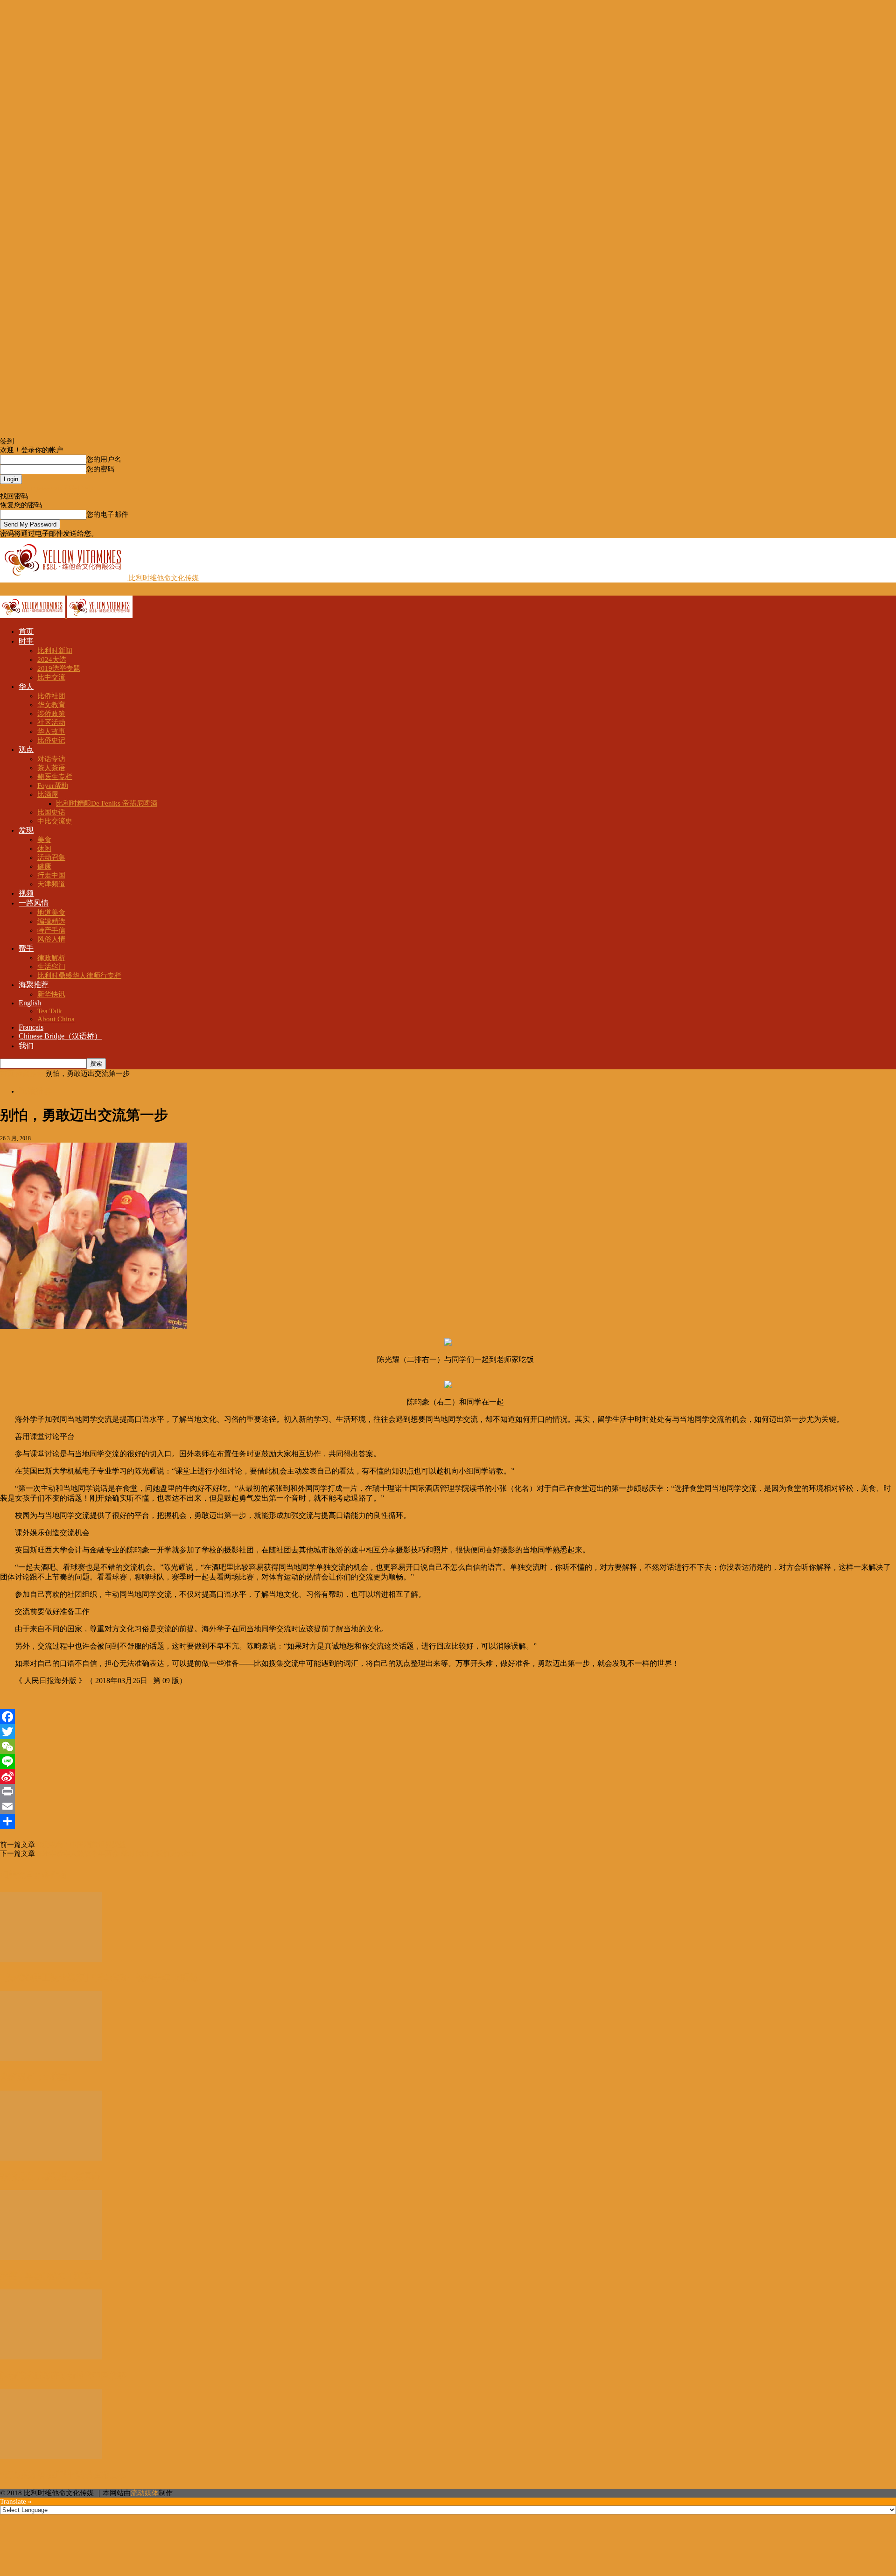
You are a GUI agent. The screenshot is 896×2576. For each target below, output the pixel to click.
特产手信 (51, 930)
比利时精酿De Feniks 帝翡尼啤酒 (107, 803)
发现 (26, 830)
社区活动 (51, 723)
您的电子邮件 (107, 514)
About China (56, 1019)
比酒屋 (48, 794)
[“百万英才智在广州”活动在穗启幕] (51, 2457)
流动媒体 (145, 2493)
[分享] (448, 1821)
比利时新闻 (55, 651)
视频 (26, 893)
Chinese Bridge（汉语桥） (60, 1036)
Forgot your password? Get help (47, 488)
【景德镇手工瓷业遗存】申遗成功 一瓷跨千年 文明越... (102, 1978)
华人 (26, 686)
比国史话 (51, 812)
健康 (44, 866)
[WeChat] (448, 1747)
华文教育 (51, 705)
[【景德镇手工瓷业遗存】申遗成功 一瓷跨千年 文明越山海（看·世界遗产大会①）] (51, 1959)
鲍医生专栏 (55, 777)
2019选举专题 (59, 668)
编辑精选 (51, 921)
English (30, 1003)
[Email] (448, 1806)
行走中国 (51, 875)
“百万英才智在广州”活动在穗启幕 (63, 2475)
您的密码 (100, 469)
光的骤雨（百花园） (38, 2077)
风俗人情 (51, 939)
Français (31, 1027)
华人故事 (51, 731)
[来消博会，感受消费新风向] (51, 2158)
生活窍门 (51, 967)
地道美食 (51, 912)
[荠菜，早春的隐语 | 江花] (51, 2258)
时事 (26, 641)
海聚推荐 (34, 985)
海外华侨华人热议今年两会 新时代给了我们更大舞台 (116, 1853)
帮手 (26, 948)
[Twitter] (448, 1732)
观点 (26, 749)
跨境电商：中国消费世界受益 (80, 1845)
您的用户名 (104, 459)
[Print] (448, 1791)
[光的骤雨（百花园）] (51, 2059)
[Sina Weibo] (448, 1776)
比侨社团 (51, 696)
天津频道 (51, 884)
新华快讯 (51, 994)
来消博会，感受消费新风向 (50, 2176)
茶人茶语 (51, 768)
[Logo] (34, 616)
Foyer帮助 (53, 786)
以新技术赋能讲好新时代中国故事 (63, 2375)
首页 (26, 631)
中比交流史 (55, 821)
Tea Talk (50, 1011)
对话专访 (51, 759)
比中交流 (51, 677)
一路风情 (34, 903)
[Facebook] (448, 1717)
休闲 (44, 849)
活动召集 (51, 857)
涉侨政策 (51, 714)
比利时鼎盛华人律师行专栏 (79, 976)
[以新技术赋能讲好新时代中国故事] (51, 2357)
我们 (26, 1046)
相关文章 (17, 1875)
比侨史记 (51, 740)
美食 (44, 840)
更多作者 (50, 1875)
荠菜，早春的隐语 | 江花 (45, 2276)
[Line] (448, 1762)
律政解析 (51, 958)
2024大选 (52, 660)
